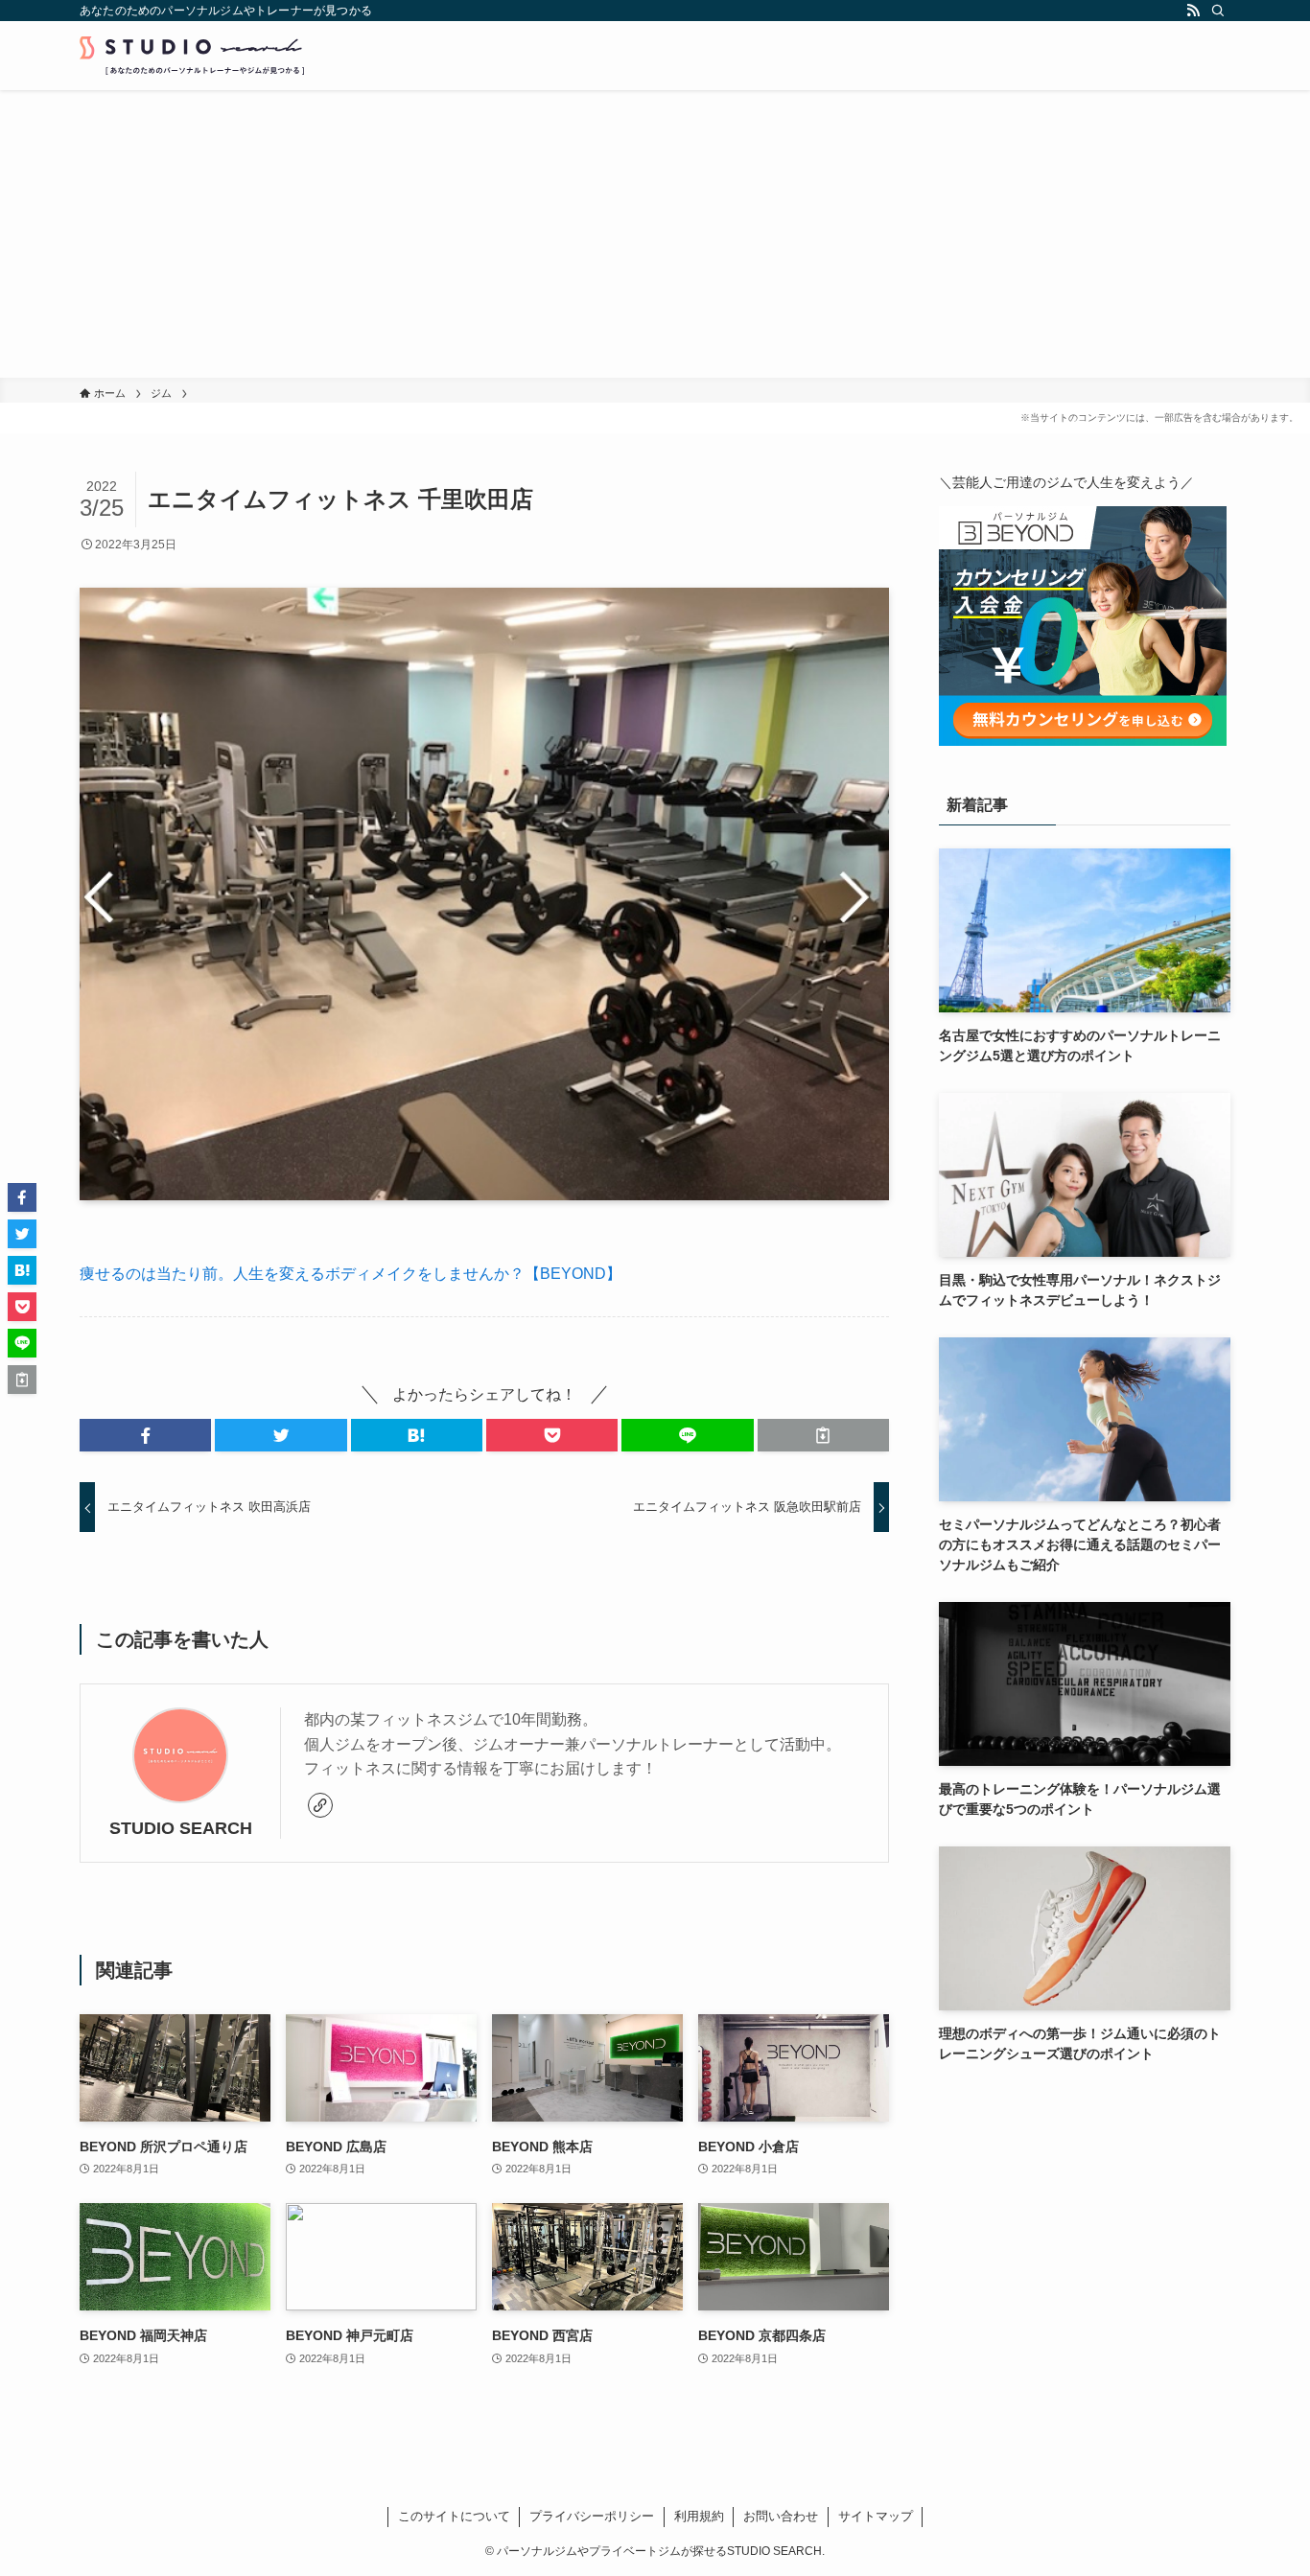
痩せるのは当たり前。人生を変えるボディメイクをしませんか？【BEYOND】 (351, 1274)
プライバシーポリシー (592, 2516)
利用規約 (699, 2516)
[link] (320, 1805)
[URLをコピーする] (823, 1435)
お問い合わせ (781, 2516)
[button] (145, 1435)
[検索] (1218, 11)
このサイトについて (454, 2516)
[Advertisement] (655, 234)
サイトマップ (876, 2516)
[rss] (1193, 11)
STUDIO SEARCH (181, 1828)
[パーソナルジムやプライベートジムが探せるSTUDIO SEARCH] (192, 56)
